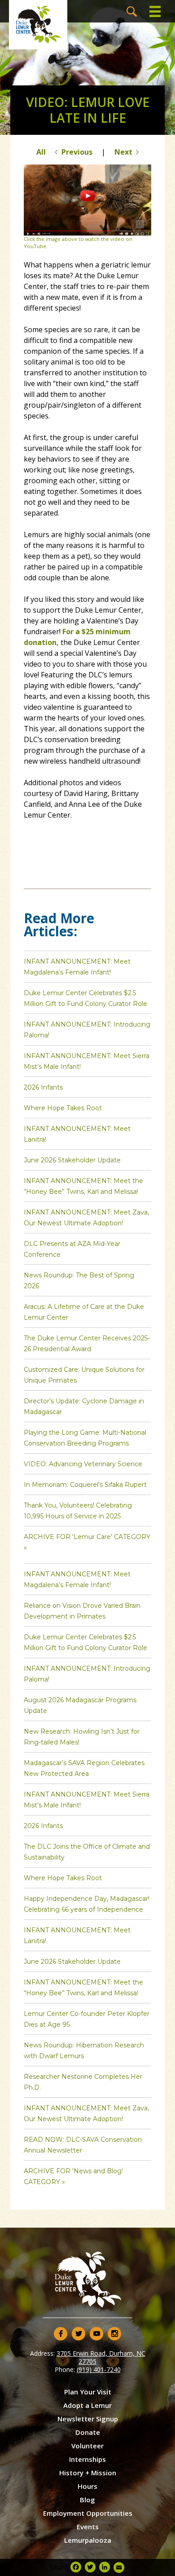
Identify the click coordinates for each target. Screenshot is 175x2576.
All (41, 152)
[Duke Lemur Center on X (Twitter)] (79, 2334)
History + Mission (88, 2473)
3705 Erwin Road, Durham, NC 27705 (101, 2357)
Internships (87, 2459)
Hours (87, 2486)
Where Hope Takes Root (63, 1108)
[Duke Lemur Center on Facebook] (61, 2334)
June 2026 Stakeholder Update (72, 1160)
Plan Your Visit (88, 2392)
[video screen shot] (87, 233)
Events (88, 2527)
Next (123, 152)
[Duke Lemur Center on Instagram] (114, 2334)
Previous (77, 152)
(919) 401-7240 (99, 2369)
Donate (88, 2432)
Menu (155, 11)
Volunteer (87, 2446)
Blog (87, 2500)
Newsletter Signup (88, 2419)
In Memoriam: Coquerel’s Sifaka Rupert (85, 1485)
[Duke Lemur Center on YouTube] (96, 2334)
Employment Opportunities (88, 2513)
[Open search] (132, 11)
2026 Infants (43, 1087)
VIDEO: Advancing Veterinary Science (83, 1464)
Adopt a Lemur (87, 2405)
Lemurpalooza (88, 2540)
